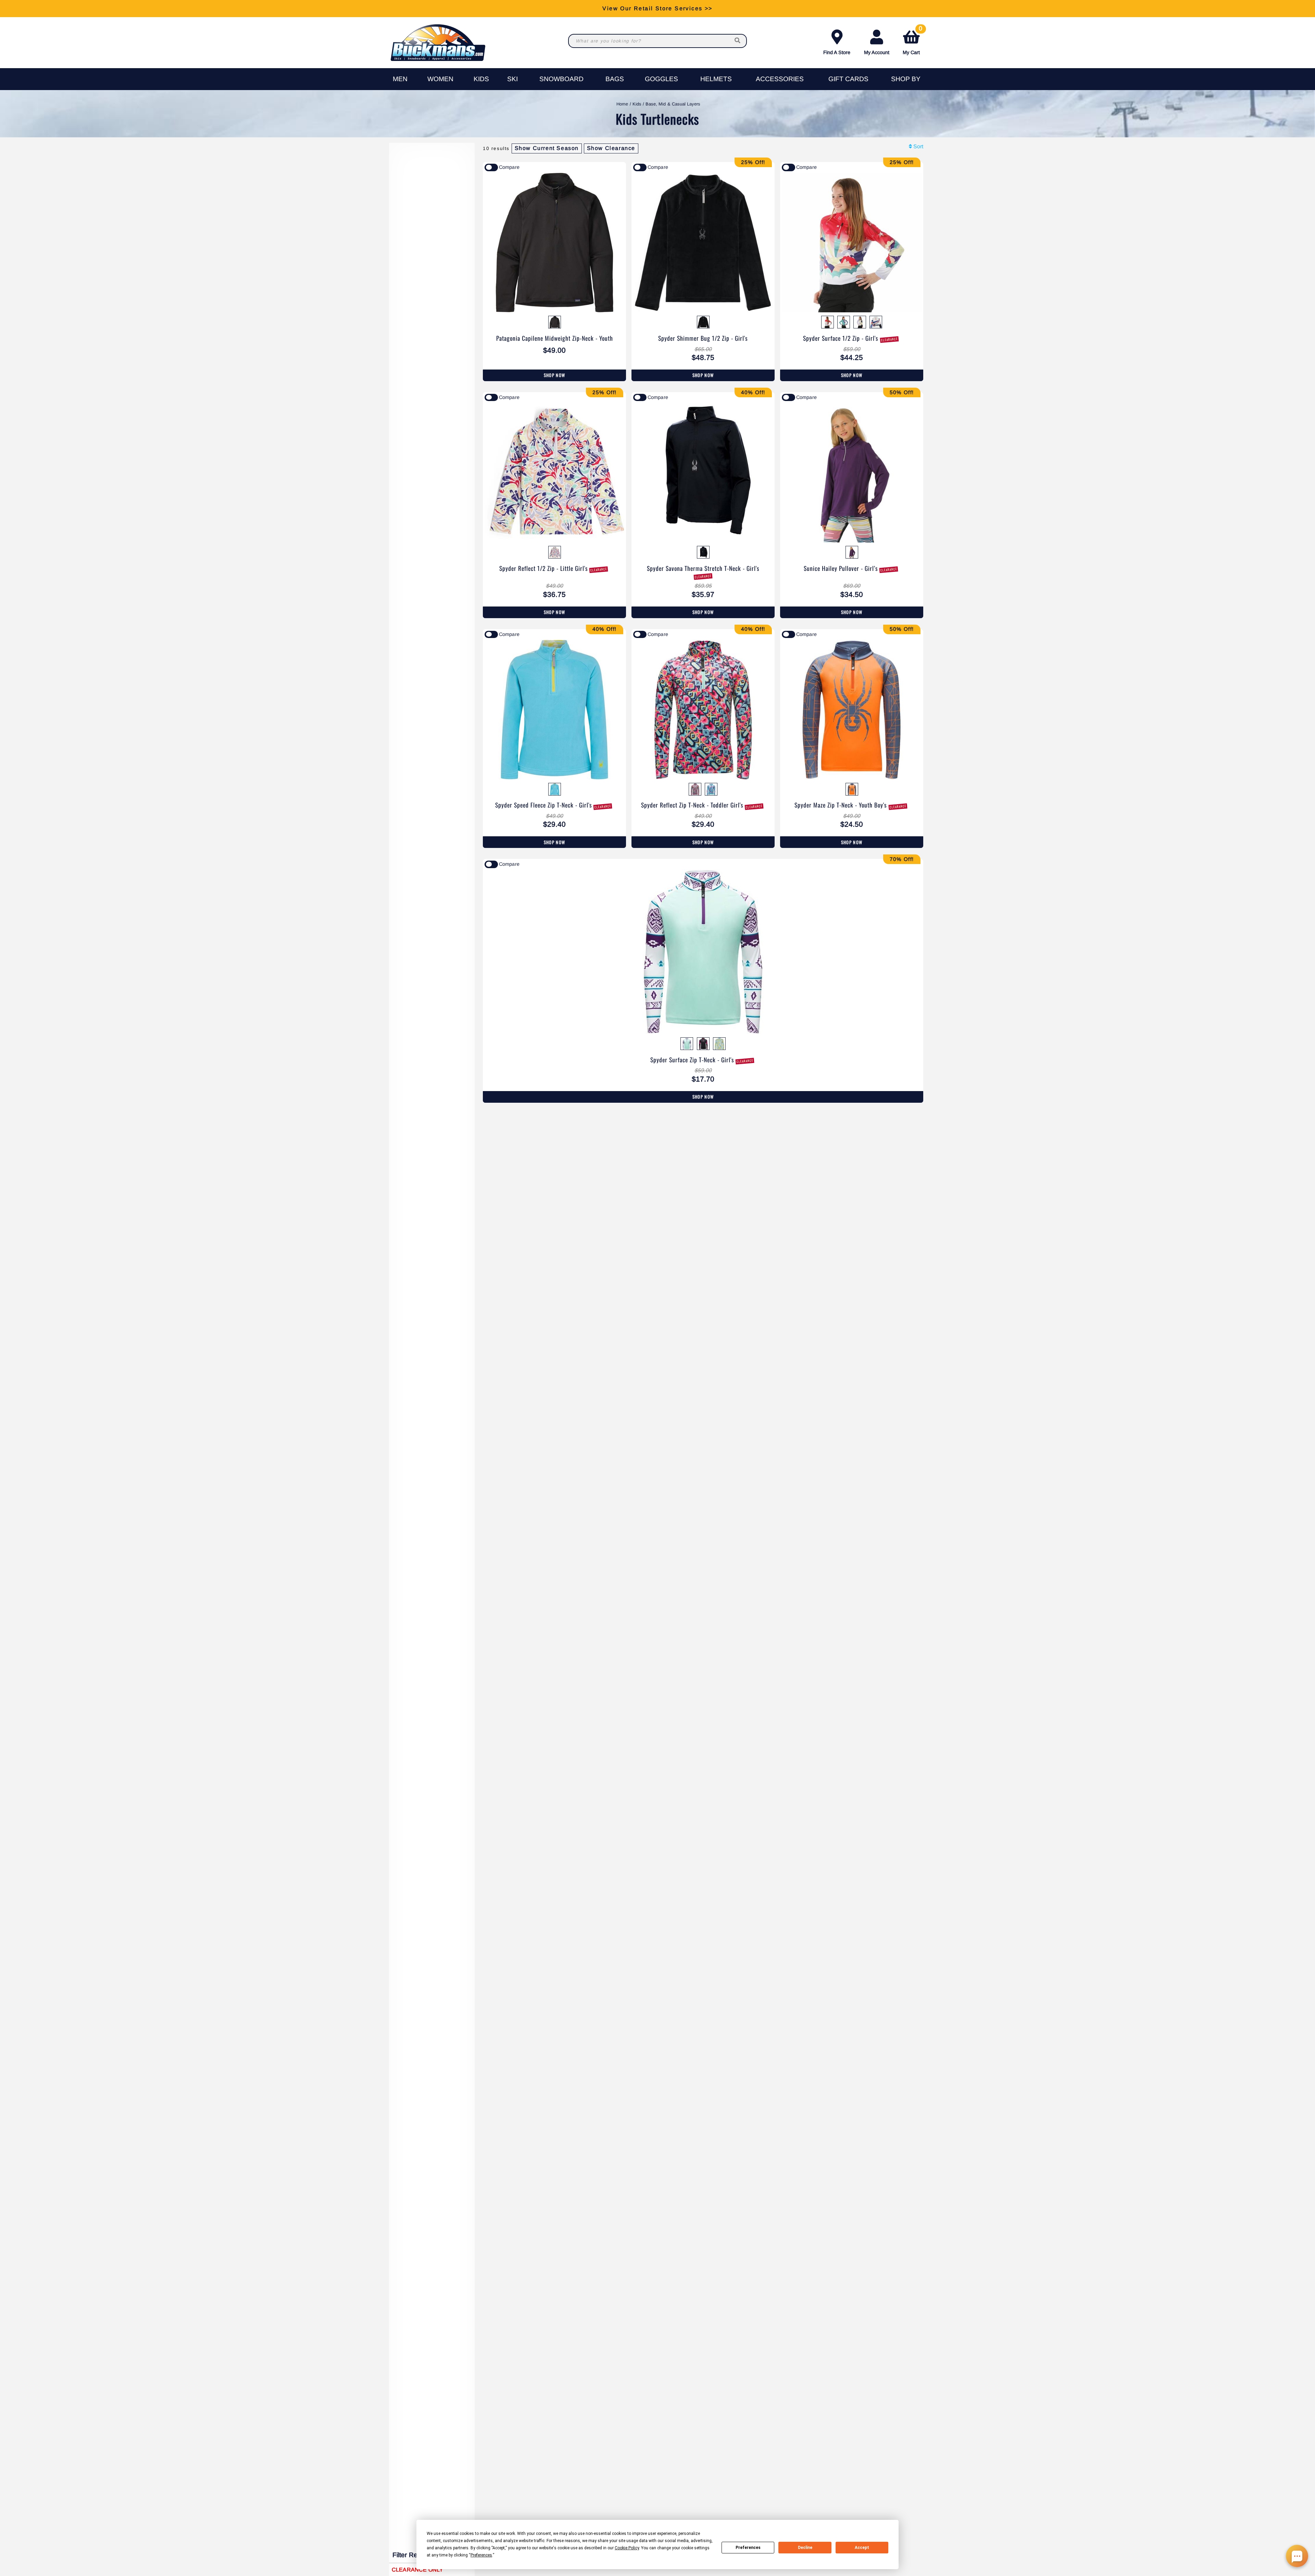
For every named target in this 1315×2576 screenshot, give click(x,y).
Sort (918, 146)
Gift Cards (848, 79)
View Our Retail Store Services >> (657, 8)
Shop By (906, 79)
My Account (877, 52)
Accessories (780, 79)
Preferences (748, 2548)
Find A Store (837, 52)
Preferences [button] (481, 2555)
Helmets (716, 79)
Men (400, 79)
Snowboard (561, 79)
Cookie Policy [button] (627, 2548)
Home (622, 104)
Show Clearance (611, 148)
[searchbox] (738, 41)
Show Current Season (547, 148)
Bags (615, 79)
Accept (862, 2548)
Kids (481, 79)
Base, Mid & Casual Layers (673, 104)
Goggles (661, 79)
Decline (805, 2548)
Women (440, 79)
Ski (512, 79)
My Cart (912, 41)
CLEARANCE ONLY (417, 2570)
